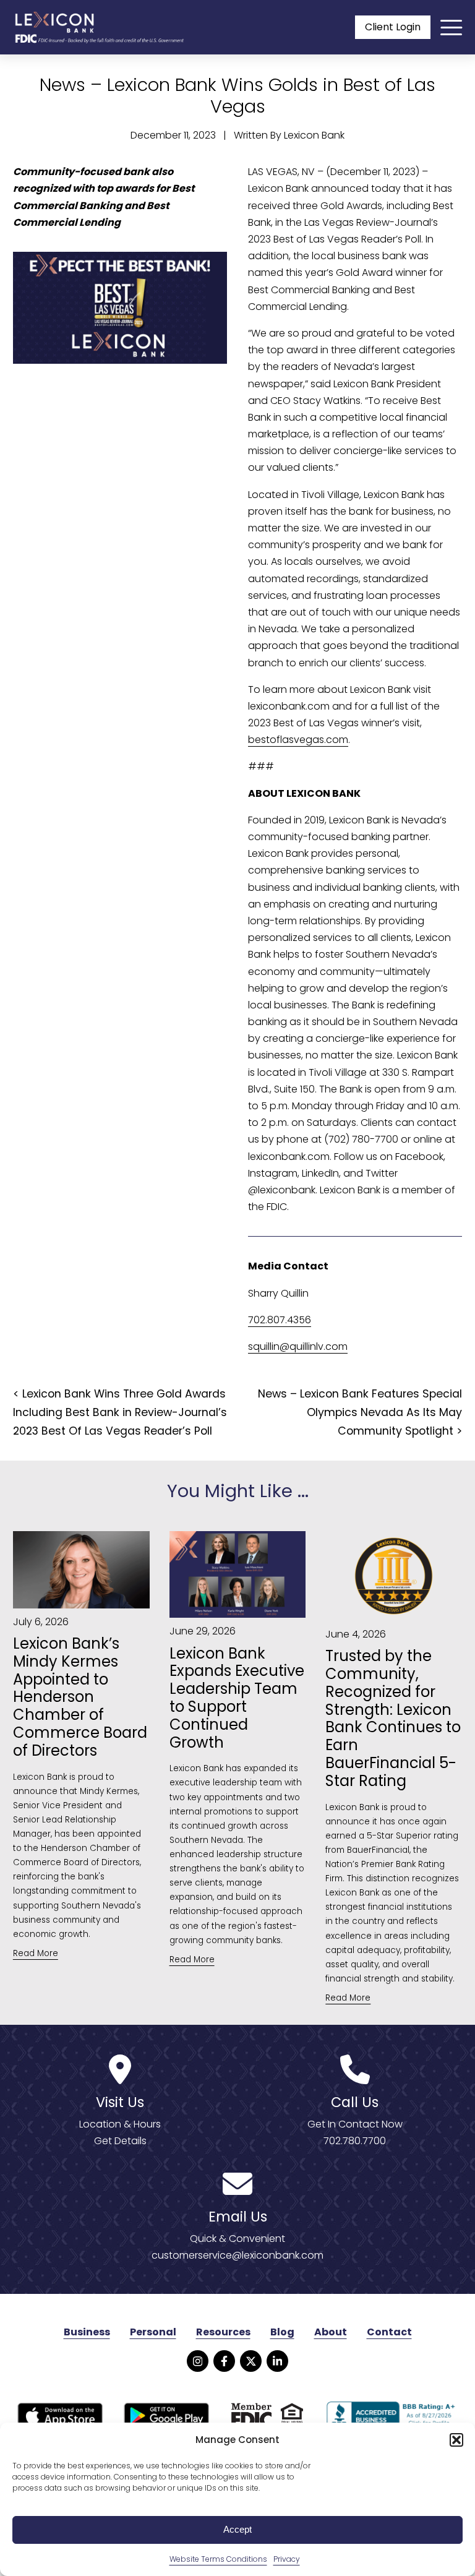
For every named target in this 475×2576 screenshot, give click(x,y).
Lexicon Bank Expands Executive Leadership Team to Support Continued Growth (237, 1698)
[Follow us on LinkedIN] (277, 2361)
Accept (237, 2529)
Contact (389, 2332)
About (331, 2332)
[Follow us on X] (251, 2361)
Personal (153, 2332)
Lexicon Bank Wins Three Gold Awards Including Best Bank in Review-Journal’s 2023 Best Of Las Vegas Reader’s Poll (120, 1412)
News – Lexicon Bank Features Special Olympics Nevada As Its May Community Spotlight (360, 1412)
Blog (282, 2332)
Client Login (393, 27)
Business (87, 2332)
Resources (223, 2332)
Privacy (287, 2559)
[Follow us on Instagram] (198, 2361)
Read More (36, 1953)
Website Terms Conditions (218, 2559)
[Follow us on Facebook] (224, 2361)
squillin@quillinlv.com (298, 1346)
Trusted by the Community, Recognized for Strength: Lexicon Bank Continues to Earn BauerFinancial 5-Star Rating (393, 1719)
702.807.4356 (280, 1320)
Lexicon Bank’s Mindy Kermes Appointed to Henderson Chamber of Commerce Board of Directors (80, 1698)
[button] (456, 2440)
